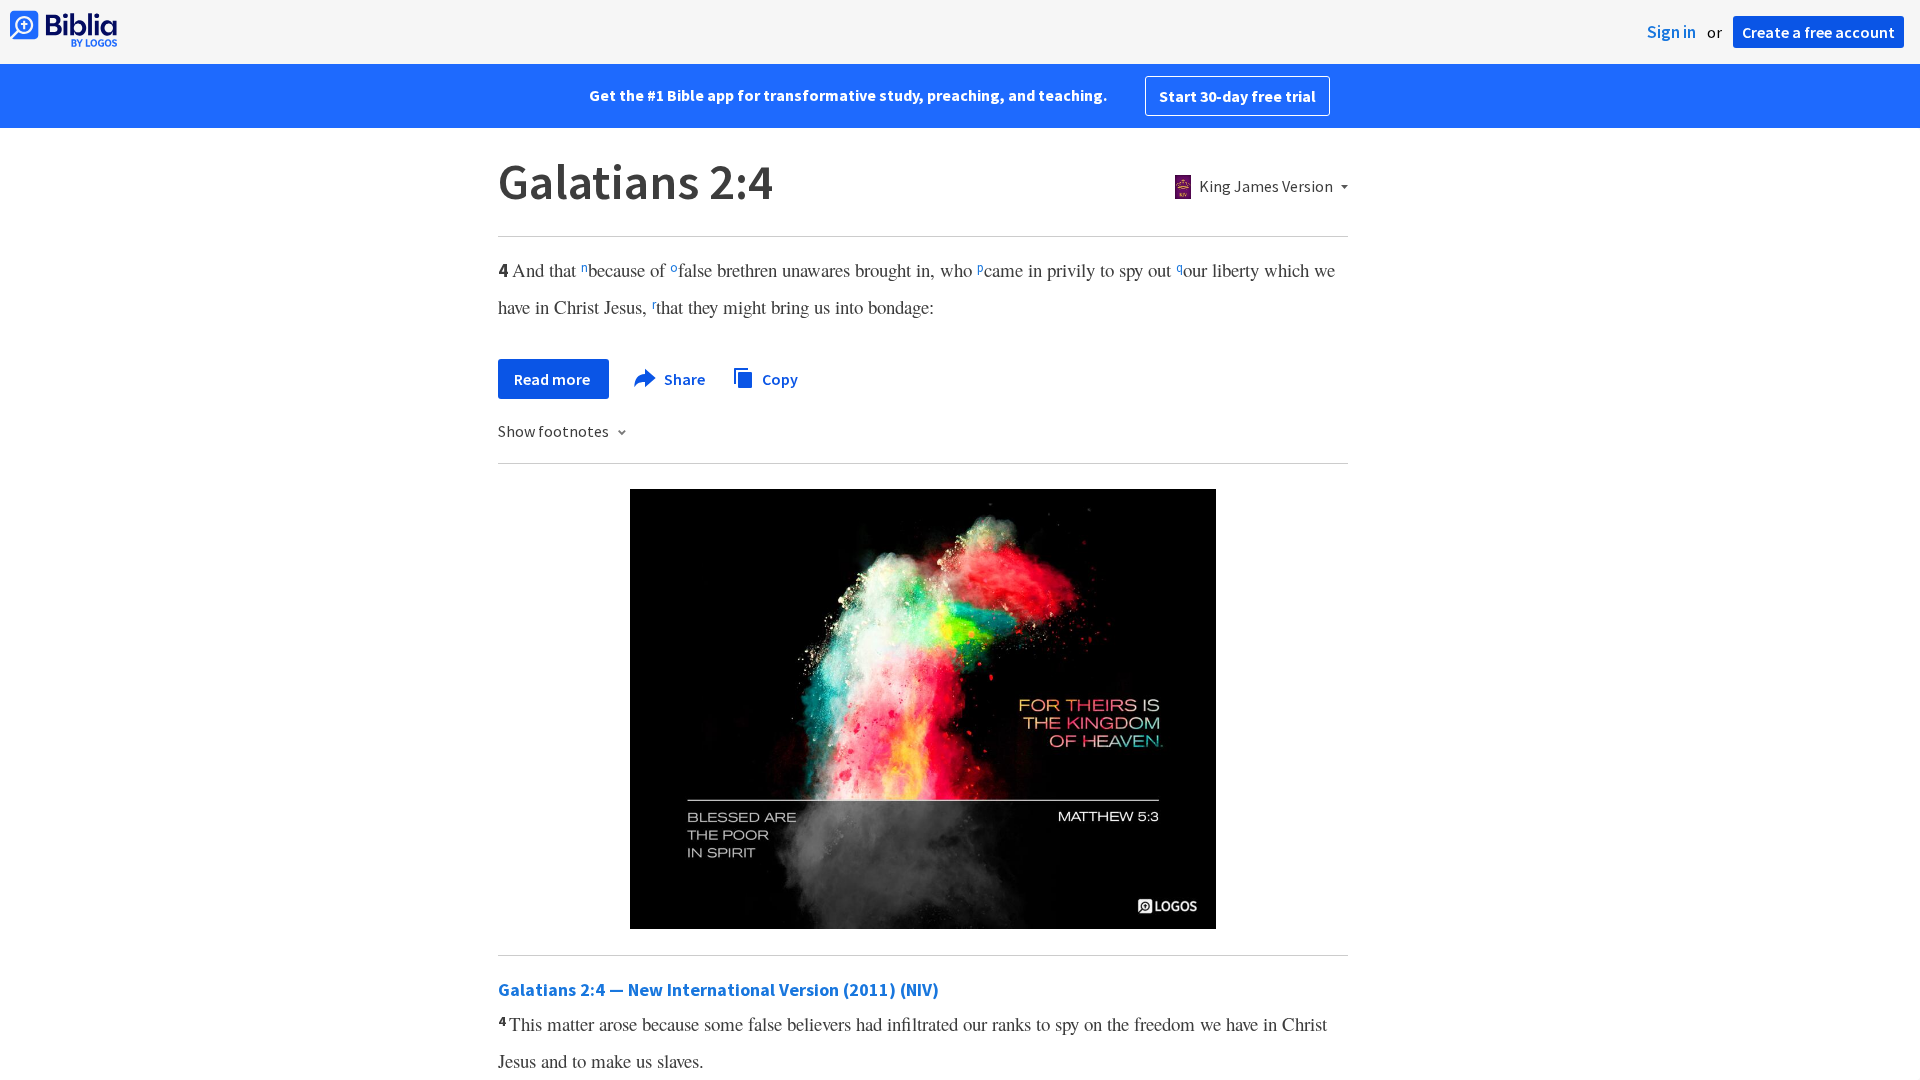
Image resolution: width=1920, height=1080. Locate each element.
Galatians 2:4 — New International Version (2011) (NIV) (718, 989)
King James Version (1266, 187)
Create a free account (1818, 32)
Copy (778, 378)
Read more (553, 379)
